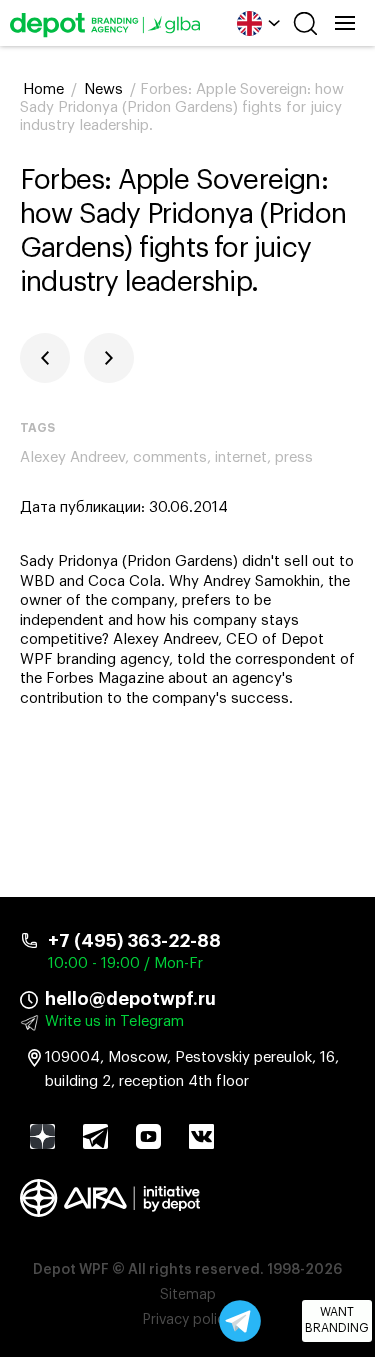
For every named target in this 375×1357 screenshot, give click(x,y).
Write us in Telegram (114, 1021)
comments (170, 457)
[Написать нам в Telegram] (240, 1321)
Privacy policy (187, 1320)
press (294, 457)
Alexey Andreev (72, 457)
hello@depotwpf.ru (130, 999)
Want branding (337, 1320)
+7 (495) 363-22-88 (134, 941)
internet (241, 457)
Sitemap (188, 1295)
